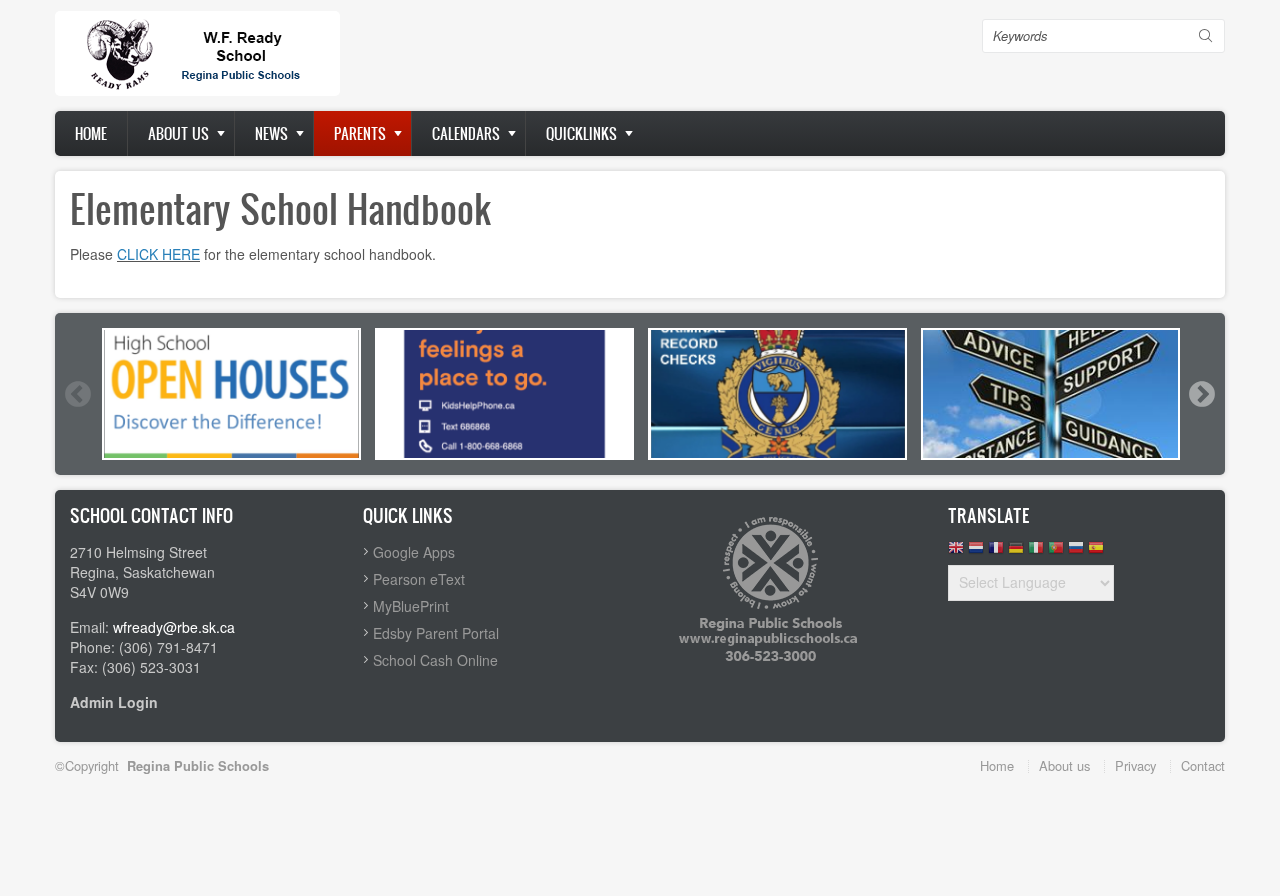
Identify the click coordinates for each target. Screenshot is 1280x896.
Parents (360, 133)
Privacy (1135, 765)
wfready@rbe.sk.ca (174, 627)
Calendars (466, 133)
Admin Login (114, 702)
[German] (1016, 552)
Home (91, 133)
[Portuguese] (1056, 552)
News (271, 133)
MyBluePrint (411, 606)
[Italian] (1036, 552)
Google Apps (414, 552)
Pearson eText (419, 579)
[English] (956, 552)
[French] (996, 552)
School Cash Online (435, 660)
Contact (1203, 765)
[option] (231, 394)
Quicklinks (581, 133)
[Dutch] (976, 552)
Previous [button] (77, 394)
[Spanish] (1096, 552)
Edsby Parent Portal (436, 633)
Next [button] (1201, 394)
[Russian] (1076, 552)
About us (178, 133)
